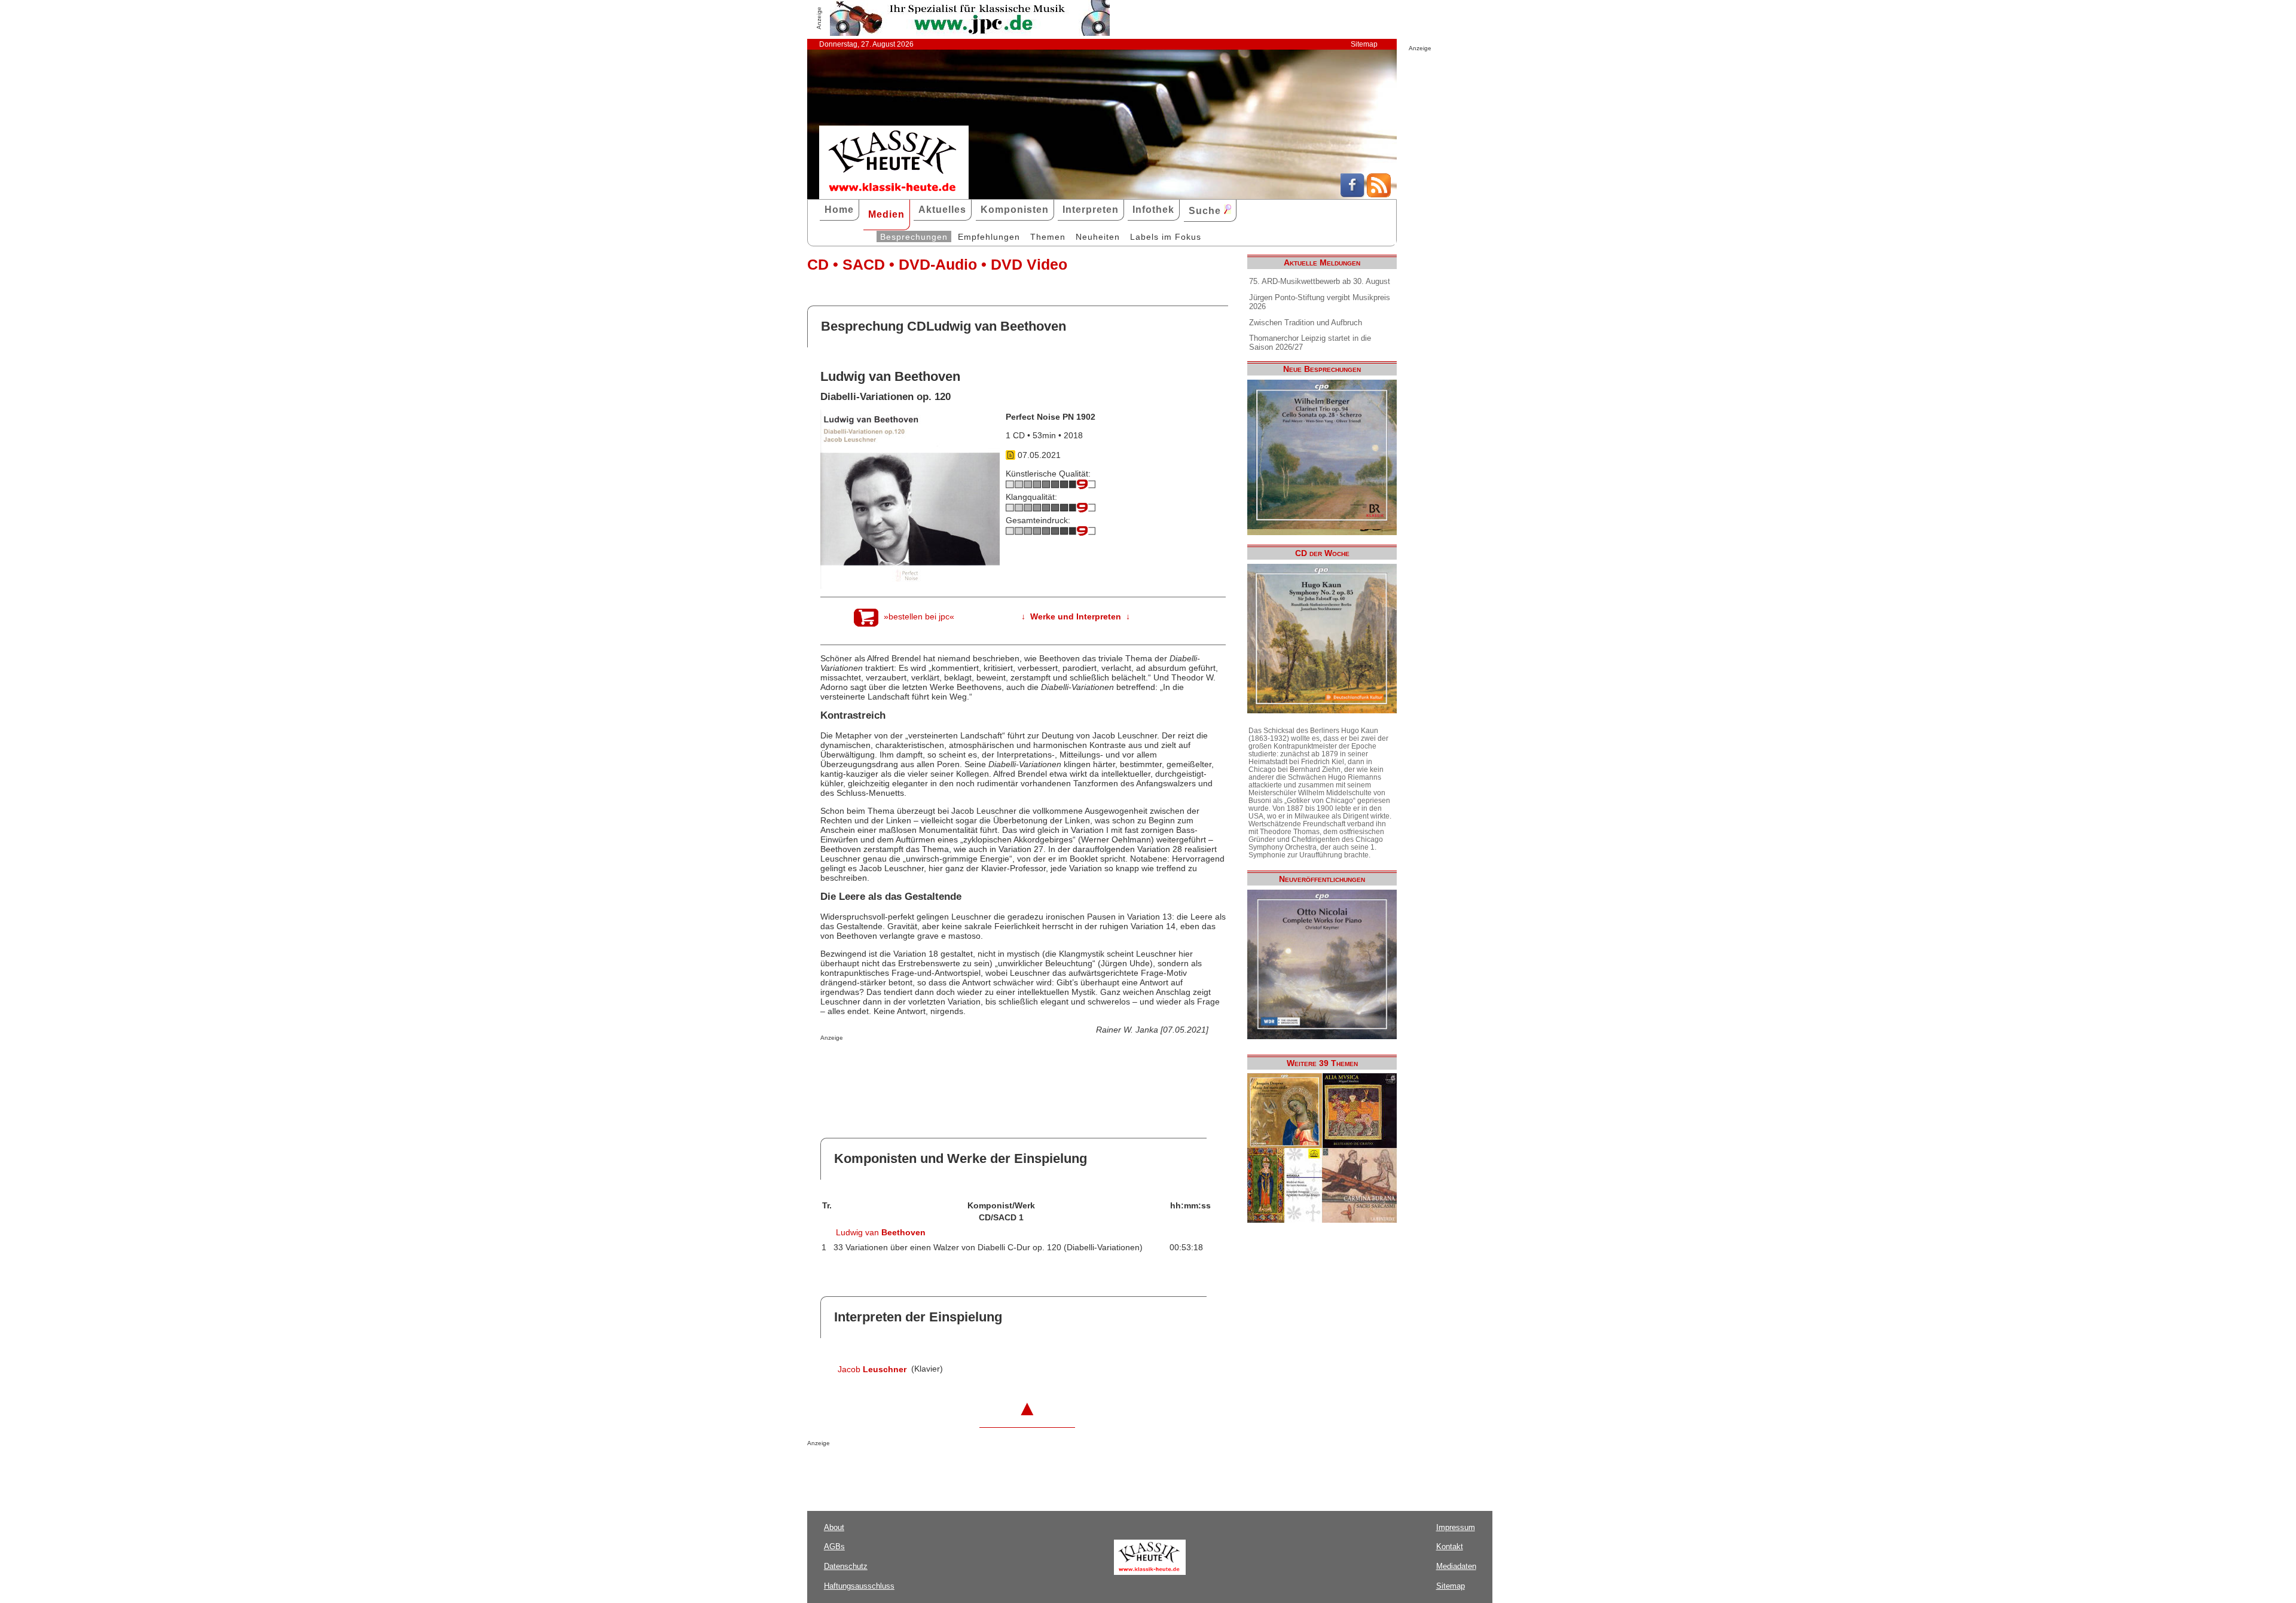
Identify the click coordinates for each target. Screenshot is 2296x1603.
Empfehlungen (989, 237)
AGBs (834, 1546)
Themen (1048, 237)
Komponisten (1015, 210)
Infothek (1153, 210)
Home (839, 210)
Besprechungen (914, 237)
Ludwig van (881, 1232)
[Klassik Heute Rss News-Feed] (1379, 194)
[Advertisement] (960, 1065)
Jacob (872, 1369)
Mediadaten (1456, 1566)
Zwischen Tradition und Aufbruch (1306, 323)
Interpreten (1091, 210)
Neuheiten (1098, 237)
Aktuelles (942, 210)
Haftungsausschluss (859, 1586)
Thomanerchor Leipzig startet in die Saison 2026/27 (1310, 343)
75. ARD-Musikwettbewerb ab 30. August (1320, 281)
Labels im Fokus (1166, 237)
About (834, 1527)
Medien (886, 214)
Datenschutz (846, 1566)
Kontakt (1450, 1546)
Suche (1206, 211)
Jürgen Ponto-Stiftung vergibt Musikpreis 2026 (1320, 302)
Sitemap (1364, 44)
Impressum (1456, 1527)
